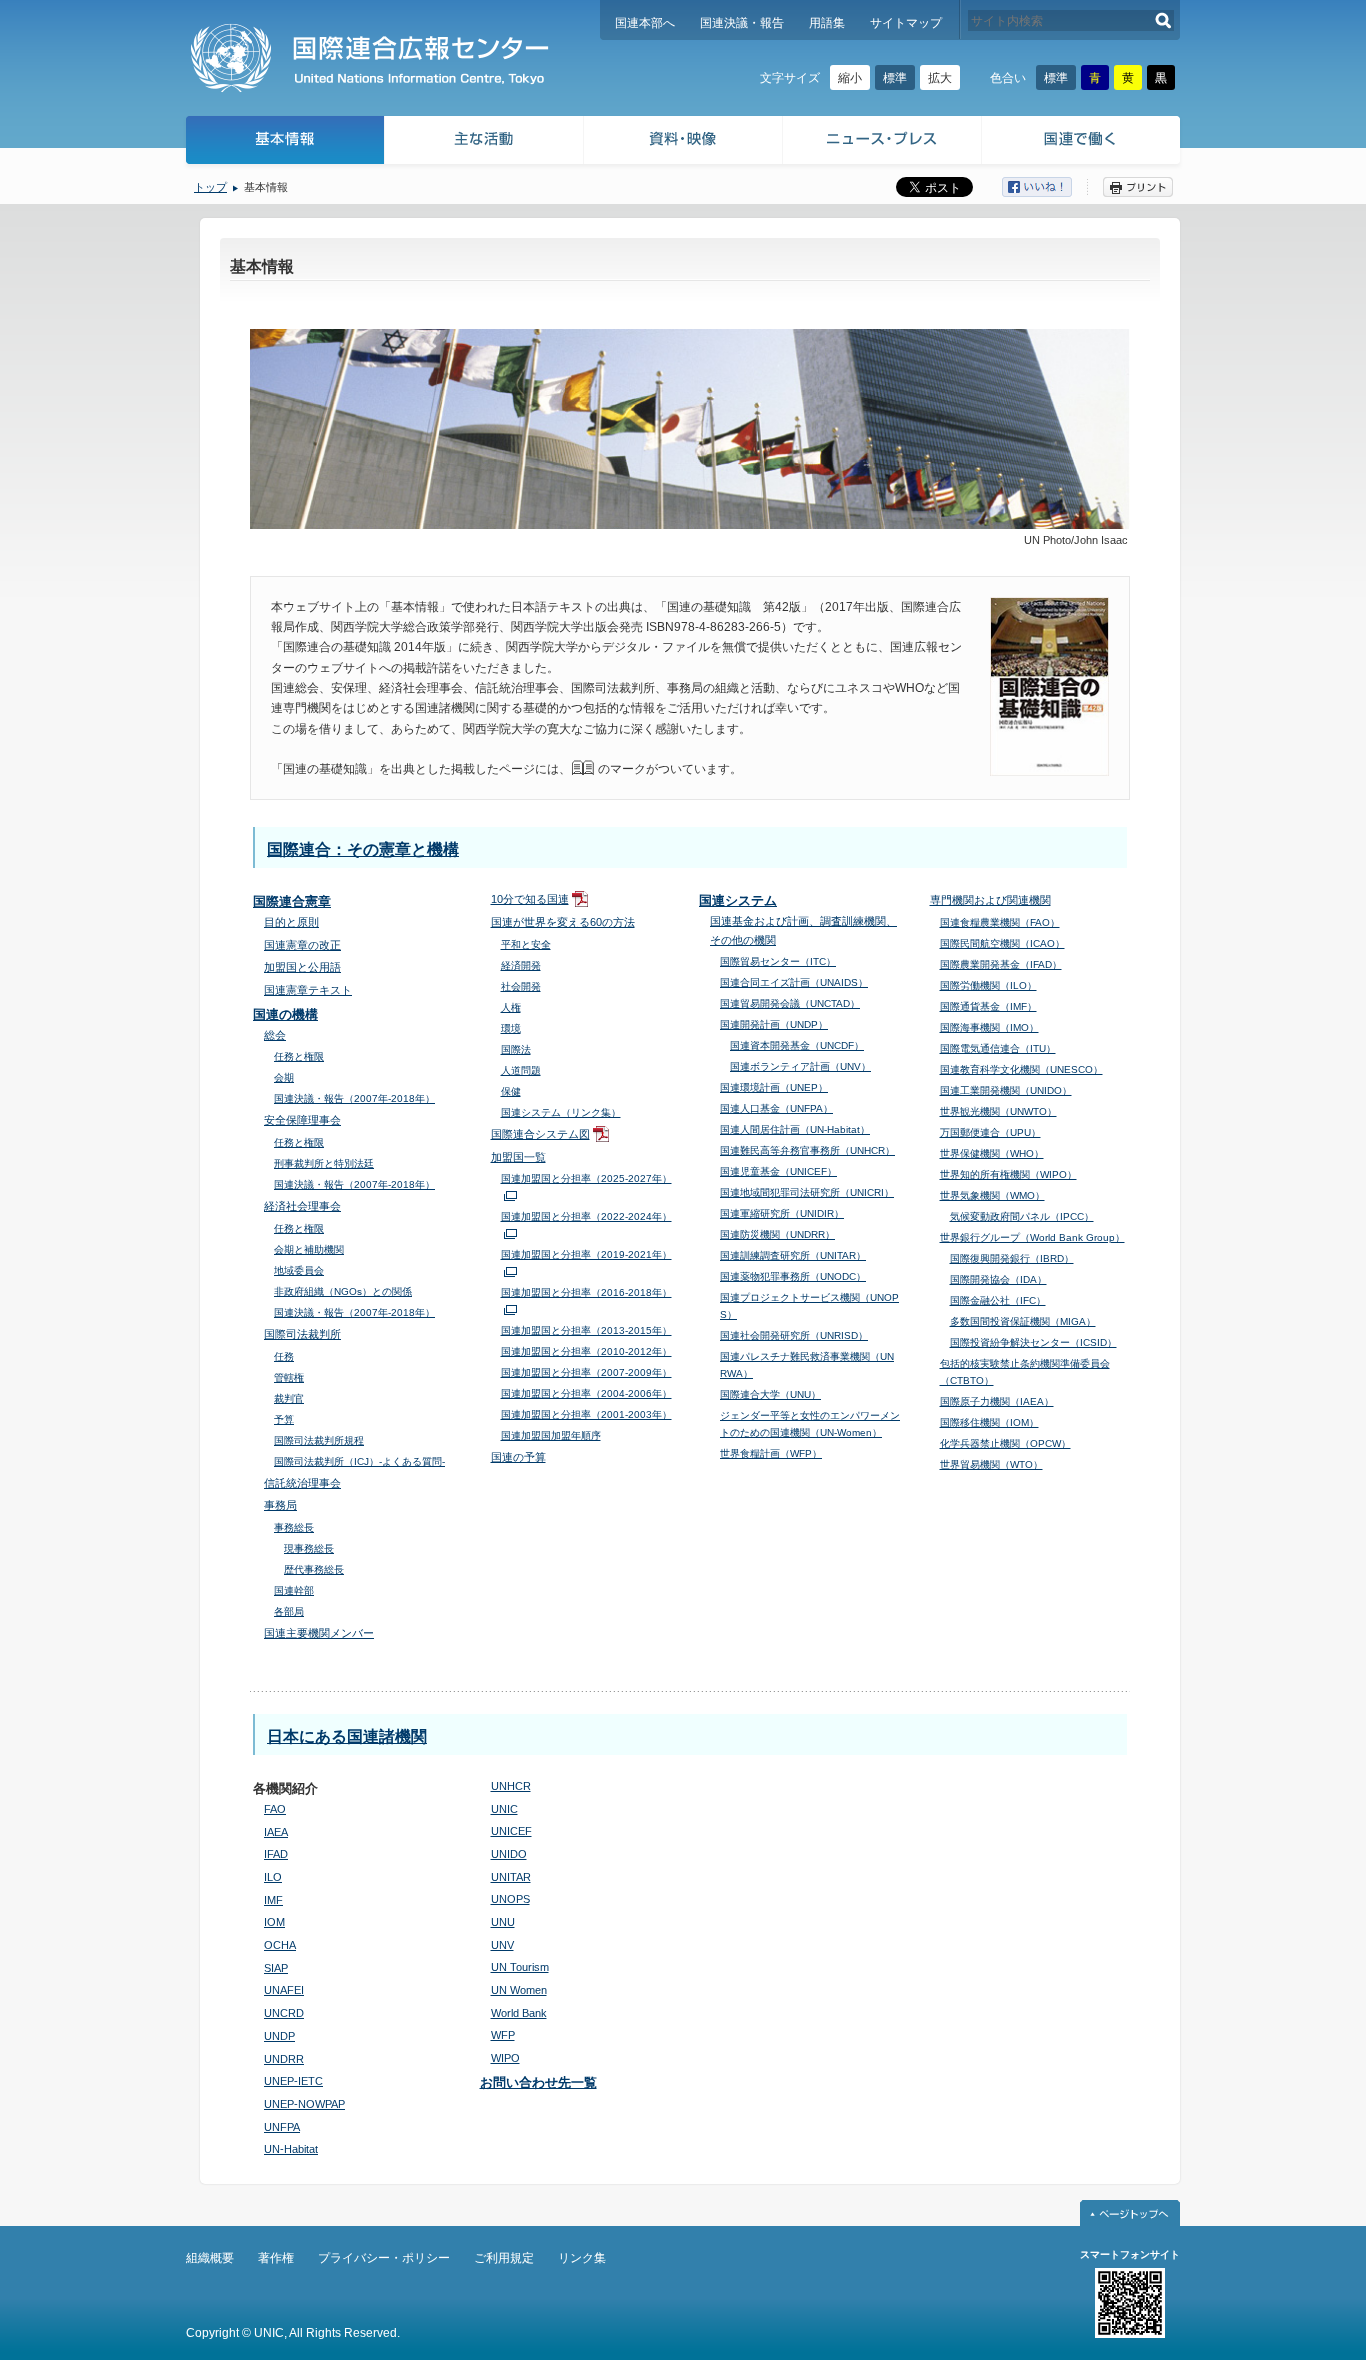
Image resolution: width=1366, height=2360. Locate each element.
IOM (274, 1922)
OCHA (280, 1945)
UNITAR (511, 1877)
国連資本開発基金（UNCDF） (797, 1045)
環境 (511, 1028)
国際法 (516, 1049)
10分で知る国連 (530, 899)
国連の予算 (518, 1457)
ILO (273, 1877)
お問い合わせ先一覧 (538, 2082)
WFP (503, 2035)
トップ (210, 187)
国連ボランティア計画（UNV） (800, 1066)
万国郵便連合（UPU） (990, 1132)
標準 (895, 78)
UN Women (519, 1990)
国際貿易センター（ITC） (778, 961)
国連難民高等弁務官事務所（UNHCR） (807, 1150)
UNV (502, 1945)
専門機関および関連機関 (990, 900)
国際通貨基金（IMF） (988, 1006)
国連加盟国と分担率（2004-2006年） (586, 1393)
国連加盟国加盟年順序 (551, 1435)
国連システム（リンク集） (561, 1112)
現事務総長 (309, 1548)
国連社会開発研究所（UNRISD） (794, 1335)
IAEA (276, 1832)
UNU (503, 1922)
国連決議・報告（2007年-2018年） (354, 1098)
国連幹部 (294, 1590)
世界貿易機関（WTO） (991, 1464)
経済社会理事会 (302, 1206)
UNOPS (510, 1899)
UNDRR (284, 2059)
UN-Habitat (291, 2149)
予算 (284, 1419)
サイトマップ (906, 23)
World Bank (519, 2013)
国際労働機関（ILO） (988, 985)
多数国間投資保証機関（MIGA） (1023, 1321)
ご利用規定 (504, 2258)
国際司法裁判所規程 (319, 1440)
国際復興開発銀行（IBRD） (1012, 1258)
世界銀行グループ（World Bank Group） (1032, 1237)
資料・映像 (683, 142)
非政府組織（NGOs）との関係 (343, 1291)
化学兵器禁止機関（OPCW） (1005, 1443)
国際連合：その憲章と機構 (363, 849)
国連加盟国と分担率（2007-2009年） (586, 1372)
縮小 (850, 78)
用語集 (827, 23)
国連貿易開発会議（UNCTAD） (790, 1003)
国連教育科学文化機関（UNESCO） (1021, 1069)
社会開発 (521, 986)
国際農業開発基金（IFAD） (1001, 964)
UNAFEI (284, 1990)
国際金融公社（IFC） (998, 1300)
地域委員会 (299, 1270)
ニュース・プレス (882, 142)
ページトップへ (1130, 2213)
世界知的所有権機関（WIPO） (1008, 1174)
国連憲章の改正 (302, 945)
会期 (284, 1077)
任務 (284, 1356)
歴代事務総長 (314, 1569)
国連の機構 (285, 1014)
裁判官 (289, 1398)
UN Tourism (520, 1967)
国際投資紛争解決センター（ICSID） (1033, 1342)
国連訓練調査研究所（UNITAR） (793, 1255)
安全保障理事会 (302, 1120)
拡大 (940, 78)
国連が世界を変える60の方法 (563, 922)
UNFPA (282, 2127)
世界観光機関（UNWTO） (998, 1111)
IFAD (276, 1854)
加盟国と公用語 (302, 967)
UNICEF (511, 1831)
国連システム (738, 900)
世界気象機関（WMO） (992, 1195)
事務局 (280, 1505)
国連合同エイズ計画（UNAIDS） (794, 982)
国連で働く (1082, 142)
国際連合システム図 (540, 1134)
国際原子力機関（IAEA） (997, 1401)
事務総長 (294, 1527)
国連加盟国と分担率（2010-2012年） (586, 1351)
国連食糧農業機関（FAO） (1000, 922)
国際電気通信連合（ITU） (998, 1048)
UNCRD (284, 2013)
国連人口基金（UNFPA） (776, 1108)
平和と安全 (526, 944)
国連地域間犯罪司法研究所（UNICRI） (807, 1192)
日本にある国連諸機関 (347, 1736)
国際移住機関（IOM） (989, 1422)
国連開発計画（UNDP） (774, 1024)
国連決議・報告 (742, 23)
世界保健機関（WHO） (992, 1153)
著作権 (276, 2258)
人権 (511, 1007)
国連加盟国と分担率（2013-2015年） (586, 1330)
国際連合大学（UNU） (770, 1394)
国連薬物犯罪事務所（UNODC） (793, 1276)
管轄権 (289, 1377)
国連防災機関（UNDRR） (777, 1234)
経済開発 (521, 965)
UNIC (504, 1809)
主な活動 (484, 142)
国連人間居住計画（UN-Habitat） (795, 1129)
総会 (275, 1035)
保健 (511, 1091)
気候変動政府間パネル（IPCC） (1022, 1216)
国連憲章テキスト (308, 990)
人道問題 (521, 1070)
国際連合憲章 (292, 901)
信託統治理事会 (302, 1483)
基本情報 (284, 142)
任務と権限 (299, 1056)
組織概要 (210, 2258)
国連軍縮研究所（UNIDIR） (782, 1213)
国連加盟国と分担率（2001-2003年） (586, 1414)
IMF (273, 1900)
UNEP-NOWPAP (304, 2104)
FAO (275, 1809)
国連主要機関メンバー (319, 1633)
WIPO (505, 2058)
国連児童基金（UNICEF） (778, 1171)
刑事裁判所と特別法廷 (324, 1163)
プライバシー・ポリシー (384, 2258)
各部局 (289, 1611)
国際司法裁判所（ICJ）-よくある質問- (359, 1461)
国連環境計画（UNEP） (774, 1087)
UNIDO (509, 1854)
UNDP (279, 2036)
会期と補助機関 (309, 1249)
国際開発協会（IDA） (998, 1279)
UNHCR (511, 1786)
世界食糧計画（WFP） (771, 1453)
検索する (1163, 20)
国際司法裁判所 (302, 1334)
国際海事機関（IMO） (989, 1027)
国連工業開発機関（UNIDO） (1006, 1090)
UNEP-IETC (293, 2081)
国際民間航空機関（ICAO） (1002, 943)
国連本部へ (645, 23)
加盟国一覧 (518, 1157)
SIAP (276, 1968)
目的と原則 (291, 922)
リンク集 (582, 2258)
